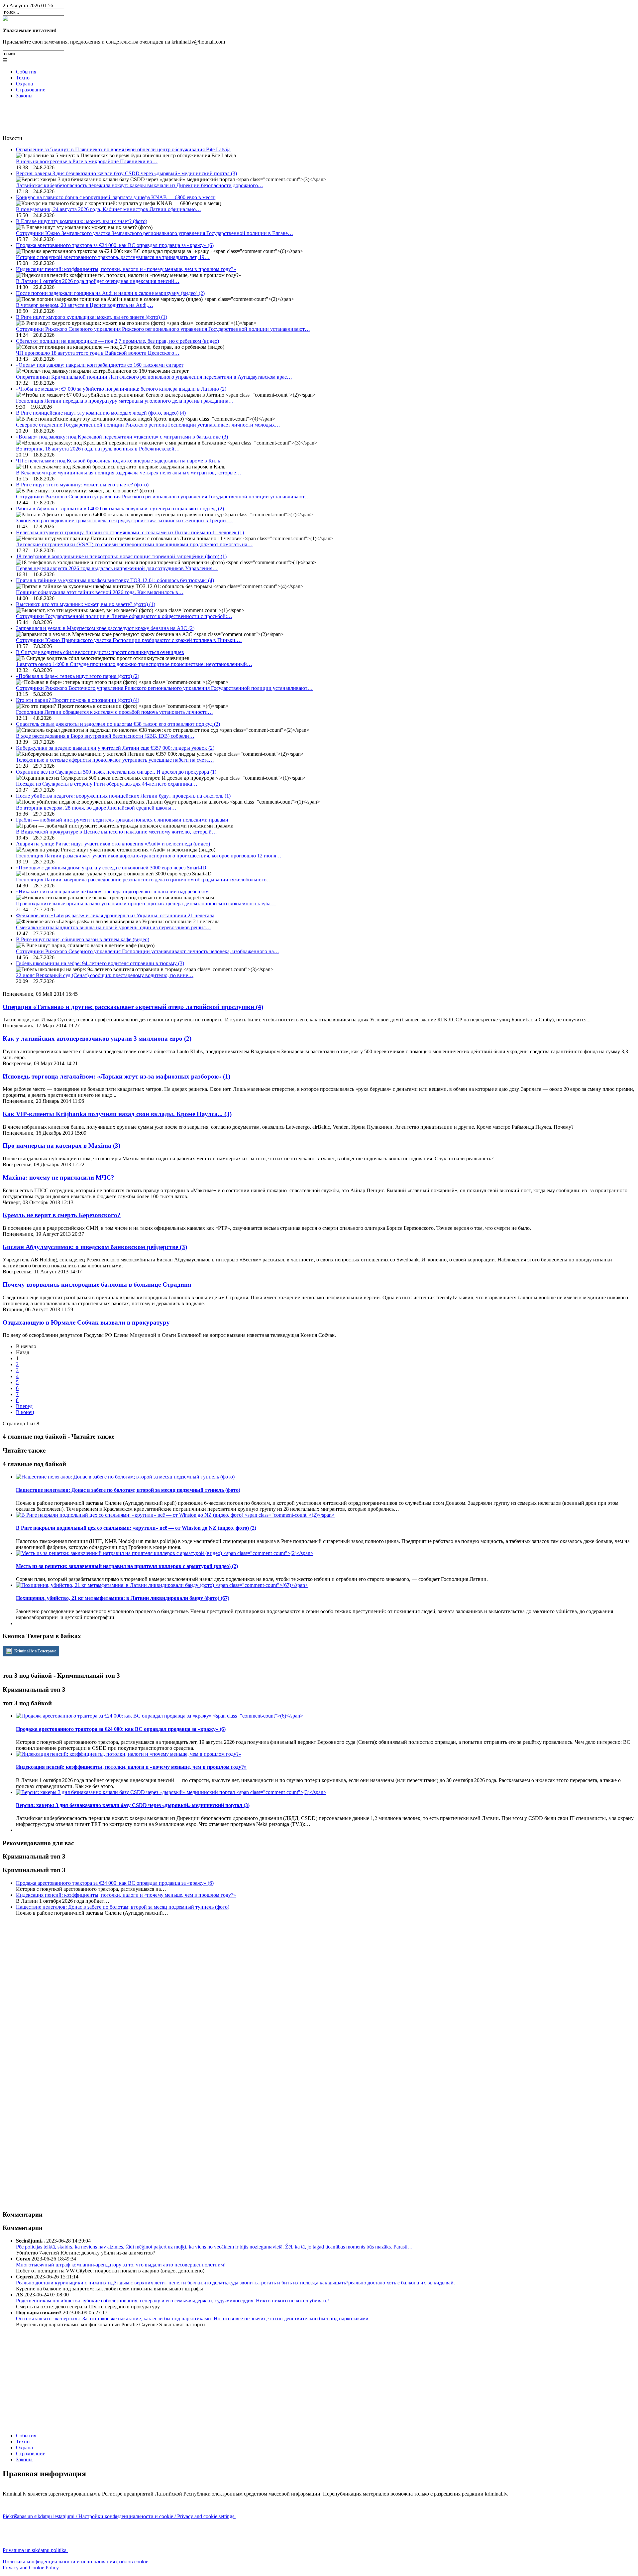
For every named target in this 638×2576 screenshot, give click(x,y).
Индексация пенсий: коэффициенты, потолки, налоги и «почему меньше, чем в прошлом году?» (126, 269)
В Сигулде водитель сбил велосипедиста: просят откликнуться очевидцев (100, 652)
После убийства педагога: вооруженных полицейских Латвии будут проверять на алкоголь (123, 796)
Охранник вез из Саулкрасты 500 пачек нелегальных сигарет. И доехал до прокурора (116, 772)
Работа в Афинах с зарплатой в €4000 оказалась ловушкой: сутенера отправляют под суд (120, 509)
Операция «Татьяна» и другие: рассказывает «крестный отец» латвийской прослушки (133, 1007)
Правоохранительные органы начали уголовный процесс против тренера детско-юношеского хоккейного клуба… (146, 903)
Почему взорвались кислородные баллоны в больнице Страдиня (97, 1285)
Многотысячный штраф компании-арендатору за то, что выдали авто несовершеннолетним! (121, 2265)
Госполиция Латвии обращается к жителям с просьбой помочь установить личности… (114, 712)
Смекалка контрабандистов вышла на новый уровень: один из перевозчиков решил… (113, 927)
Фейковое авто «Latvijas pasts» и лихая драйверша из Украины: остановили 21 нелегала (115, 915)
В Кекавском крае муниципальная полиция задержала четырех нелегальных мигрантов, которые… (129, 473)
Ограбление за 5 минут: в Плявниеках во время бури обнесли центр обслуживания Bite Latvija (123, 149)
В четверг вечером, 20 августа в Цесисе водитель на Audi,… (85, 305)
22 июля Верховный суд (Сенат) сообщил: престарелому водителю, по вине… (105, 975)
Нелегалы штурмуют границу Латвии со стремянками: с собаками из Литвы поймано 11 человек (130, 532)
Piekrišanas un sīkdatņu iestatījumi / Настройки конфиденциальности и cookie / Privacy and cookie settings (119, 2516)
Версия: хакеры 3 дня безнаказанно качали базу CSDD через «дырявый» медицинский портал (126, 173)
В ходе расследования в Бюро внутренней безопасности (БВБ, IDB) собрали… (105, 736)
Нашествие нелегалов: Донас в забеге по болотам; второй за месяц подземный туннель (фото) (123, 1907)
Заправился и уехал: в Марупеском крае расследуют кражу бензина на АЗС (105, 628)
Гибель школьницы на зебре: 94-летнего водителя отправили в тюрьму (100, 963)
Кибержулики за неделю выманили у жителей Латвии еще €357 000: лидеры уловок (115, 748)
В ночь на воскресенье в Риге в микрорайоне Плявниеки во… (87, 161)
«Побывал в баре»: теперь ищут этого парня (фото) (78, 676)
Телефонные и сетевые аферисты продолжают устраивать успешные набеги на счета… (115, 760)
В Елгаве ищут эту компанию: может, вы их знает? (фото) (82, 221)
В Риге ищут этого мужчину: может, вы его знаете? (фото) (82, 485)
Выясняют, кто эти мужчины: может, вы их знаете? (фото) (86, 604)
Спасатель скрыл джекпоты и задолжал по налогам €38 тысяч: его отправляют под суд (118, 724)
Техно (23, 78)
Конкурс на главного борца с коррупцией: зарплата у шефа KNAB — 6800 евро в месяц (116, 197)
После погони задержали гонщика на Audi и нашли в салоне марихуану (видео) (110, 293)
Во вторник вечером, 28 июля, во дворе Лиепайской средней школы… (96, 808)
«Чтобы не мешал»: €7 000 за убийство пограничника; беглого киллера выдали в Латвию (121, 389)
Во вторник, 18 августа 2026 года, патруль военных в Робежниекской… (98, 449)
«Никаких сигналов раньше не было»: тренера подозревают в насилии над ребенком (112, 892)
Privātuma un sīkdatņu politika (35, 2550)
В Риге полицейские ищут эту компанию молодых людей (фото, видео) (101, 413)
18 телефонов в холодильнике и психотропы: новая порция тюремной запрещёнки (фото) (121, 556)
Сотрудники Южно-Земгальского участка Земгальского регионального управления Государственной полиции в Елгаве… (155, 233)
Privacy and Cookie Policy (31, 2568)
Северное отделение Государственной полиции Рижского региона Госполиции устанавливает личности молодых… (148, 425)
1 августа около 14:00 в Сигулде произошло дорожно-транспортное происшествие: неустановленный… (134, 664)
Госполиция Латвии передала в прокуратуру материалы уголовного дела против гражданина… (125, 401)
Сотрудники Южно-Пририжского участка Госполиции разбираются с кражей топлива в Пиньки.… (129, 640)
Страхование (31, 90)
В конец (25, 1412)
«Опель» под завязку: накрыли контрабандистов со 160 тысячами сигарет (100, 365)
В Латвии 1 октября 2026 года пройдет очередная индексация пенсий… (98, 281)
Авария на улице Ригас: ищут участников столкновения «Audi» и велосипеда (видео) (113, 844)
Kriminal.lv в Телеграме (35, 1651)
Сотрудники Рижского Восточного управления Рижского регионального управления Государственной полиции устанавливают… (164, 688)
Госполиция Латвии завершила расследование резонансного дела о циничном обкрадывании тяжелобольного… (144, 880)
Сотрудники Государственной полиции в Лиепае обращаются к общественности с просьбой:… (124, 616)
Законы (24, 96)
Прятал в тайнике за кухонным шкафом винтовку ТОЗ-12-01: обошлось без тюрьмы (115, 580)
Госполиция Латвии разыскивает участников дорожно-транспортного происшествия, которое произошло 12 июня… (149, 856)
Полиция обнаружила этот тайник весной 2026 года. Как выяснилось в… (100, 592)
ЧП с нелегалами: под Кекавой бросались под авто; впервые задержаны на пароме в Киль (118, 461)
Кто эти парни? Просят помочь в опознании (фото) (78, 700)
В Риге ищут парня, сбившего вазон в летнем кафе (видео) (83, 939)
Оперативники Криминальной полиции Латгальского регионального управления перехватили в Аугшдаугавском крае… (154, 377)
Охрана (24, 84)
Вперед (24, 1406)
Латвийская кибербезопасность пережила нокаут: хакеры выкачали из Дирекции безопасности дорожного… (140, 185)
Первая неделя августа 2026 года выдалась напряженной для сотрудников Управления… (117, 568)
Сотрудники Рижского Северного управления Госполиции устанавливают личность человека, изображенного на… (148, 951)
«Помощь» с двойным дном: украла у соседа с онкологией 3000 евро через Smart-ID (111, 868)
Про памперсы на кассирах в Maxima (61, 1146)
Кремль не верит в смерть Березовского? (62, 1215)
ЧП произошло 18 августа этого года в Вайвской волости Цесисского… (98, 353)
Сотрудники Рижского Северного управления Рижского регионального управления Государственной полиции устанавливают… (163, 329)
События (26, 72)
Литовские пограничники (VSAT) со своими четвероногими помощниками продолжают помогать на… (134, 544)
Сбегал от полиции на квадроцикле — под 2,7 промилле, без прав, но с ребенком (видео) (117, 341)
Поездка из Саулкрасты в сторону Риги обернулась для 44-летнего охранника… (107, 784)
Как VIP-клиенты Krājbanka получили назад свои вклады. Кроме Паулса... (117, 1114)
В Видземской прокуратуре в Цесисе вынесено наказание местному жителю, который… (116, 832)
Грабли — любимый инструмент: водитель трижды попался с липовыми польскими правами (122, 820)
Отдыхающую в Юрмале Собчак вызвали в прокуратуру (86, 1322)
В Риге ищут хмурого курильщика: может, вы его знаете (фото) (92, 317)
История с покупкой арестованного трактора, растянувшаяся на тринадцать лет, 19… (113, 257)
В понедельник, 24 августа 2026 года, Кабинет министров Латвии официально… (108, 209)
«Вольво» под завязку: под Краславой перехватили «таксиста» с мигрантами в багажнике (122, 437)
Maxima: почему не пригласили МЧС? (58, 1177)
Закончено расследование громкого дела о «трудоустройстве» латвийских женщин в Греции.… (124, 520)
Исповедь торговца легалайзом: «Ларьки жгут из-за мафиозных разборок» (116, 1076)
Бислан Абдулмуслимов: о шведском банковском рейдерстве (95, 1247)
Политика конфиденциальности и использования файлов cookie (75, 2562)
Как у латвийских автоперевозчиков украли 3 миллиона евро (97, 1038)
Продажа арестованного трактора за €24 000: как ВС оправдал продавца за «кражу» (115, 245)
